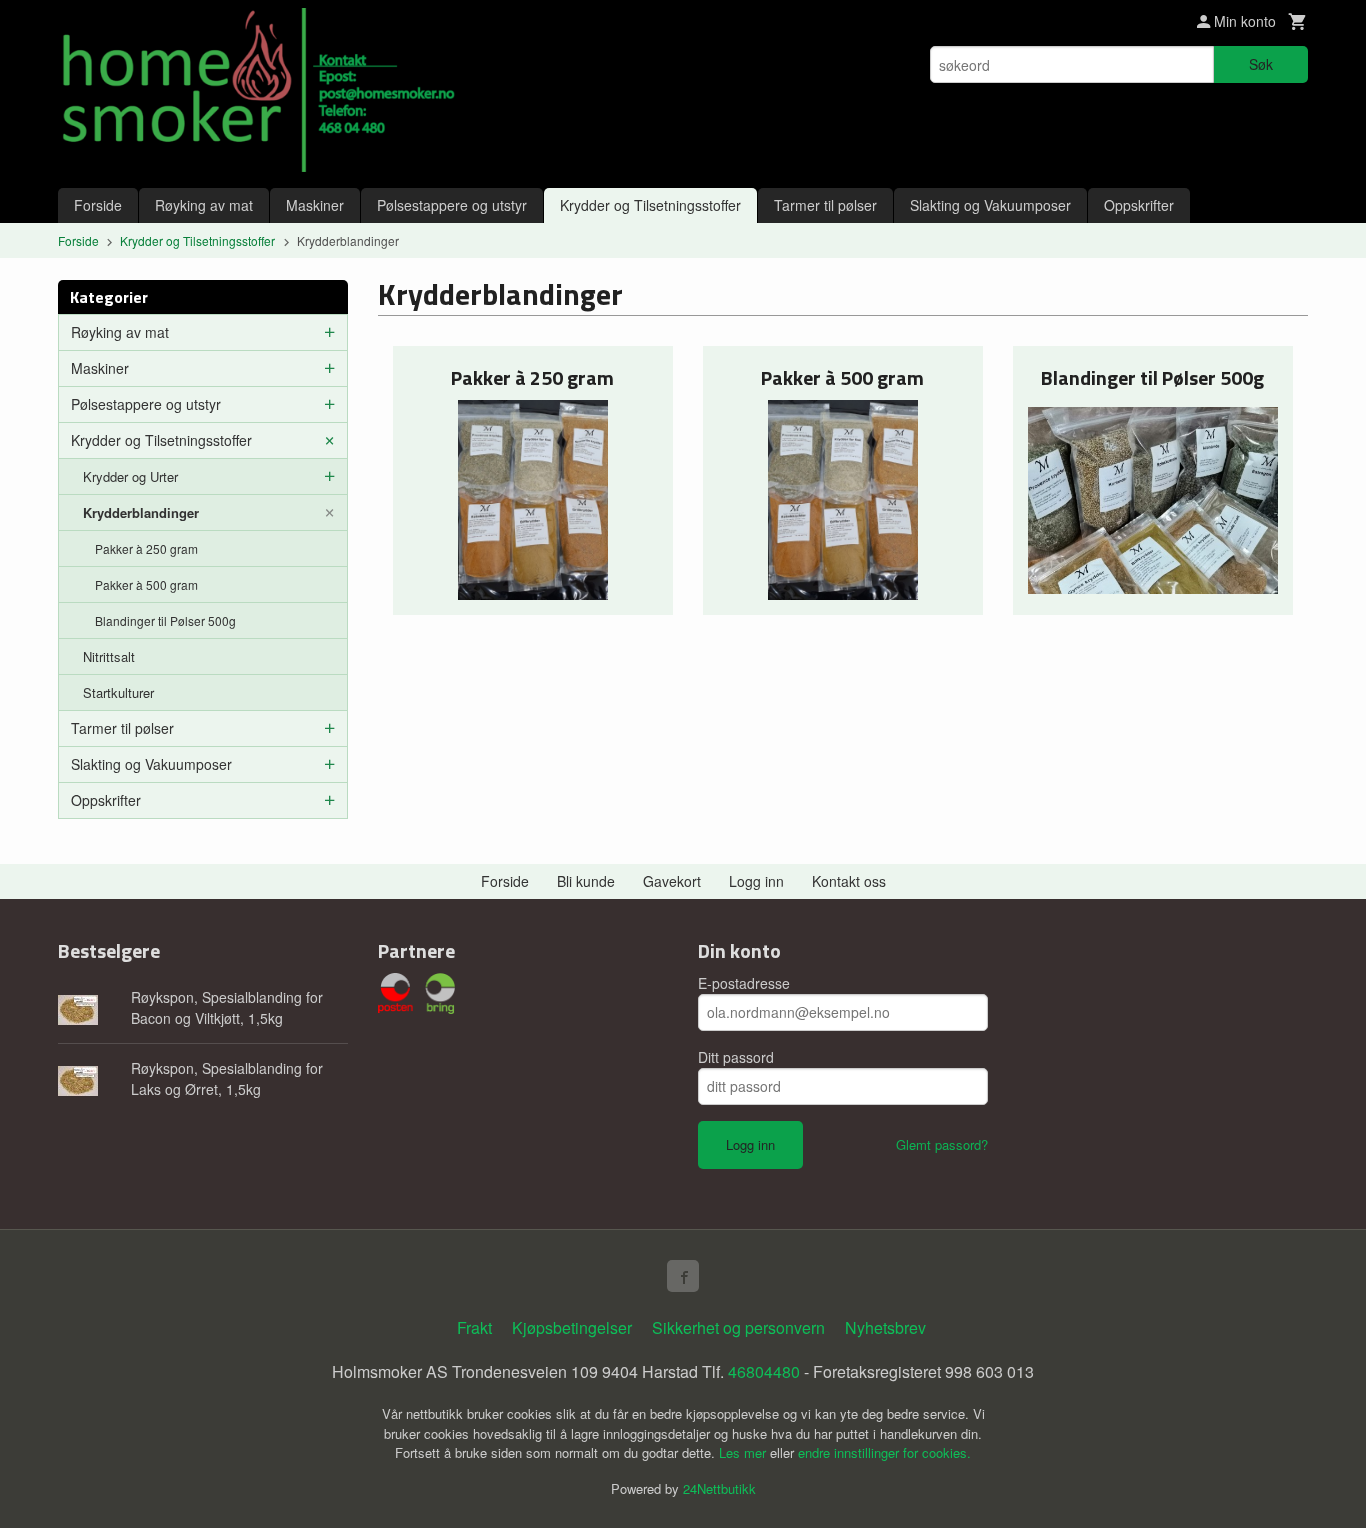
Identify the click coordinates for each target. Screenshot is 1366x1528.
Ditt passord (736, 1057)
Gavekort (672, 881)
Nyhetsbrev (885, 1327)
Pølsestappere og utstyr (452, 205)
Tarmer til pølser (825, 205)
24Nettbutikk (719, 1488)
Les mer (744, 1452)
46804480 (764, 1371)
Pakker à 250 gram (146, 548)
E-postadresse (744, 983)
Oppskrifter (1139, 205)
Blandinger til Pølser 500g (165, 620)
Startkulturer (118, 692)
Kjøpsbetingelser (572, 1327)
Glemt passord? (942, 1144)
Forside (98, 205)
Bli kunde (586, 881)
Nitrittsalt (109, 656)
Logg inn (756, 881)
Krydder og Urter (130, 476)
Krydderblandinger (141, 512)
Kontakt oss (849, 881)
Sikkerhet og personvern (738, 1327)
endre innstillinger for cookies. (884, 1452)
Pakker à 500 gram (146, 584)
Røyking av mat (204, 205)
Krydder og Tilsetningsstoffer (650, 205)
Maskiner (315, 205)
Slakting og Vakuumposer (990, 205)
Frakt (474, 1327)
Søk (1261, 64)
